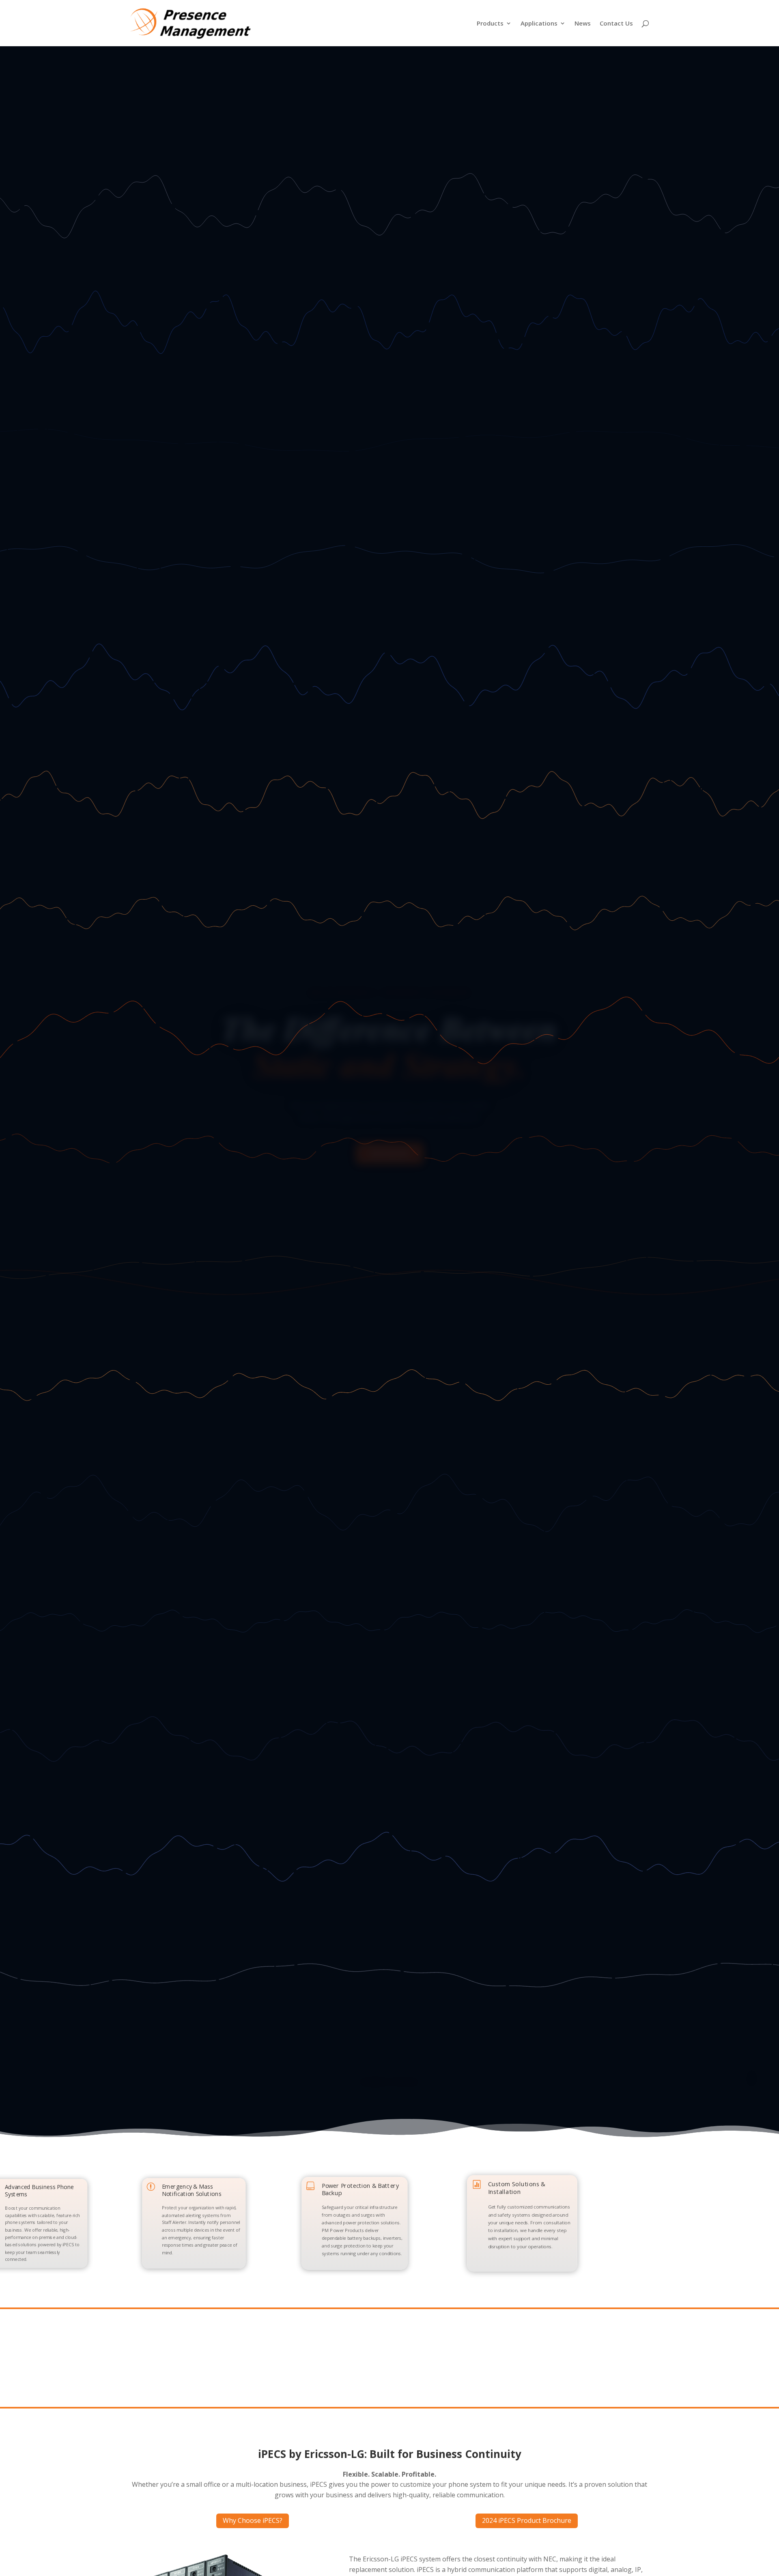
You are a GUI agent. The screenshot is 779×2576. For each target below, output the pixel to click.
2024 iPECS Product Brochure (527, 2520)
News (583, 24)
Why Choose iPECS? (253, 2520)
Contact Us (616, 24)
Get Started (390, 1153)
